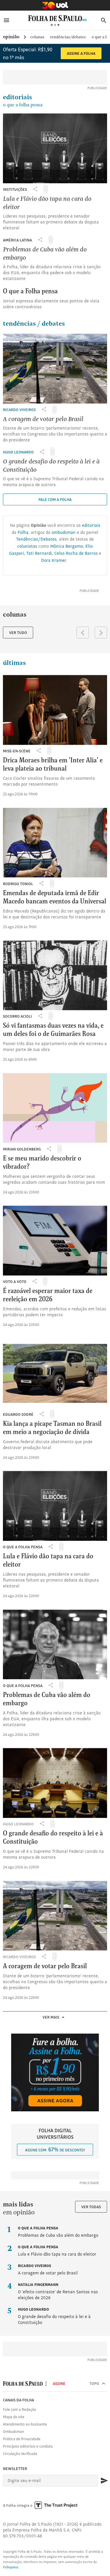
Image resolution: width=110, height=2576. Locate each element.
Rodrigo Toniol (18, 884)
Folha (23, 532)
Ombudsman (13, 2431)
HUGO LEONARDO (18, 452)
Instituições (15, 189)
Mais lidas (18, 2205)
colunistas (27, 546)
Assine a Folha (81, 53)
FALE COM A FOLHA (55, 499)
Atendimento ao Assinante (25, 2424)
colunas (37, 37)
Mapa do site (14, 2417)
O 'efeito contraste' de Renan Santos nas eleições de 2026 (58, 2291)
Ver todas (91, 2207)
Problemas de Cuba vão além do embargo (58, 2232)
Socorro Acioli (17, 1016)
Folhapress (11, 2567)
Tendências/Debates (36, 539)
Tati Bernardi (39, 553)
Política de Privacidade (22, 2439)
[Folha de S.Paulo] (57, 18)
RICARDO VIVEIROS (19, 410)
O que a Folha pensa (23, 1547)
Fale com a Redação (20, 2409)
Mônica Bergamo (67, 546)
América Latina (17, 240)
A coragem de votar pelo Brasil (48, 2269)
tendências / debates (34, 324)
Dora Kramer (53, 560)
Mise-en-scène (17, 751)
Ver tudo (18, 633)
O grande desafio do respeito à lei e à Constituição (54, 2316)
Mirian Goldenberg (22, 1149)
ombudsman (64, 532)
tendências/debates (68, 37)
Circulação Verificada (20, 2454)
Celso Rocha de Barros (76, 553)
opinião (11, 37)
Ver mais (51, 2017)
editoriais (23, 101)
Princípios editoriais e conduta (28, 2446)
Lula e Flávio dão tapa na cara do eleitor (57, 2251)
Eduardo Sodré (18, 1414)
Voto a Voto (15, 1282)
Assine (59, 2383)
